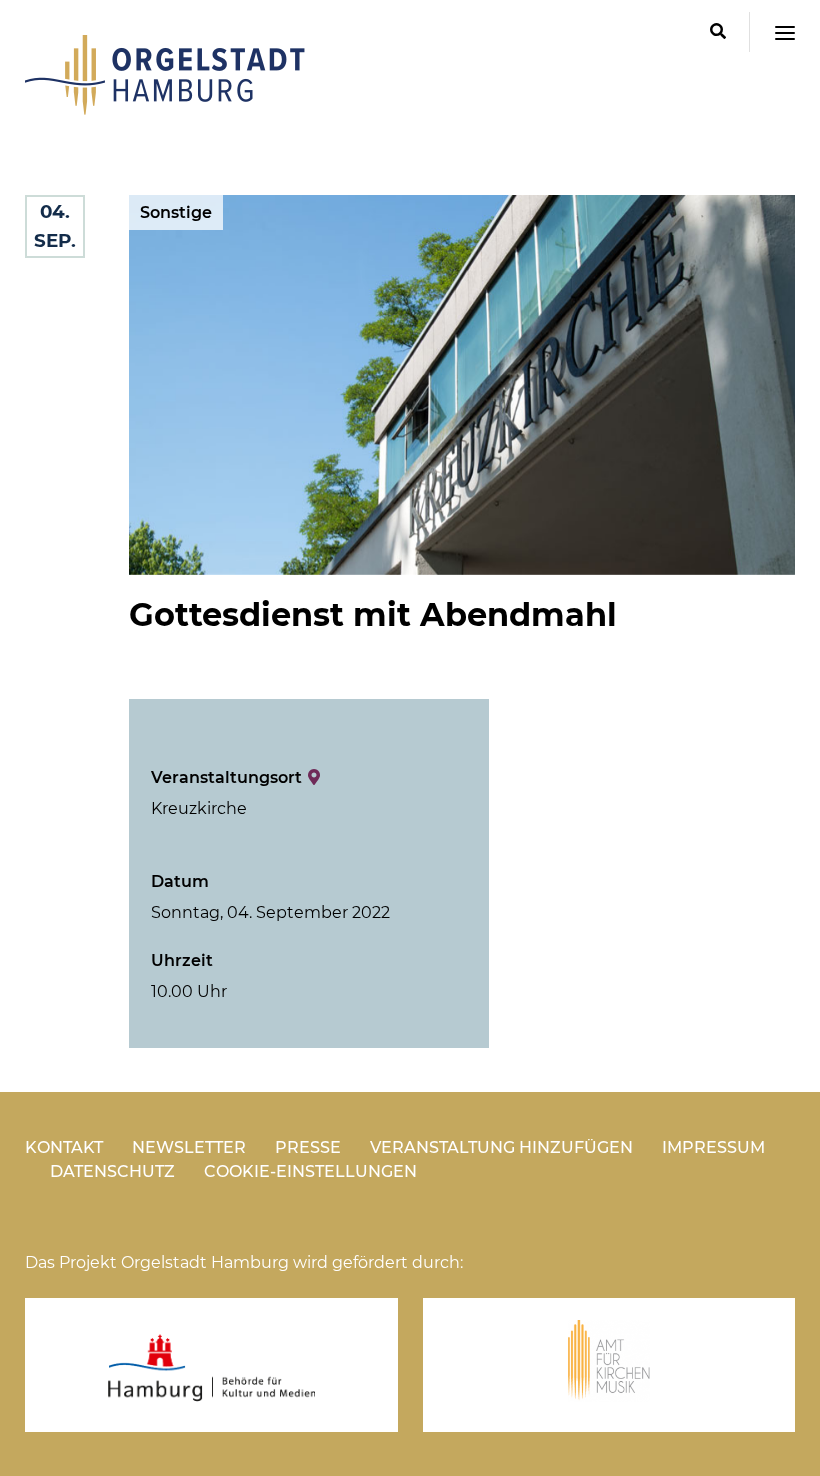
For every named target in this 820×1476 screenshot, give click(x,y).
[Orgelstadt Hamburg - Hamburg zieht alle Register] (165, 108)
